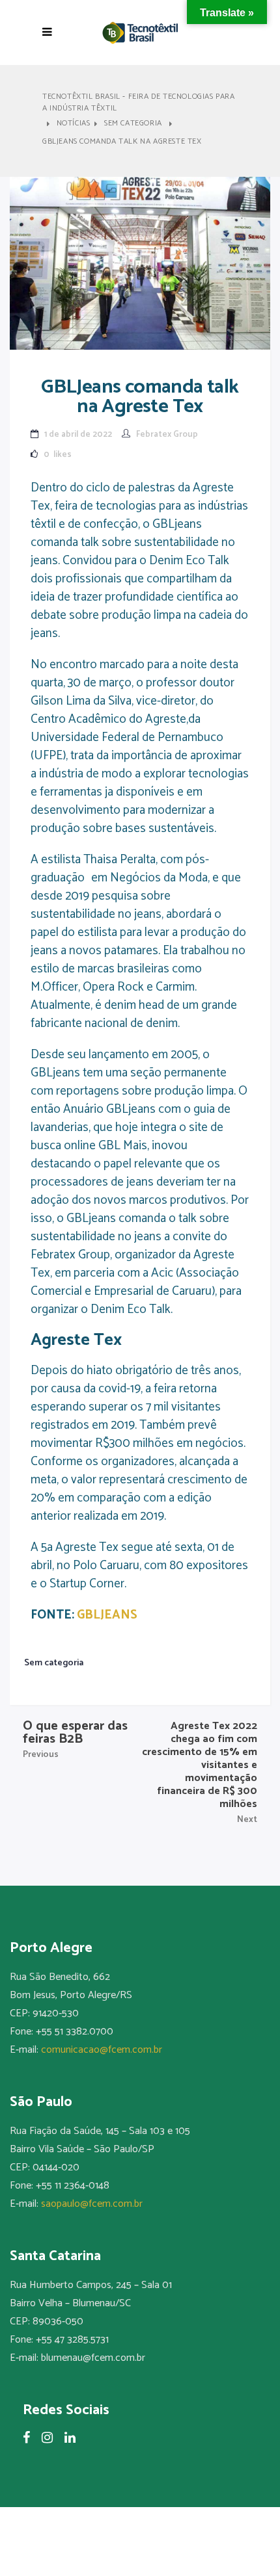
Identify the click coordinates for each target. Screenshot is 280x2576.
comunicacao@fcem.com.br (102, 2050)
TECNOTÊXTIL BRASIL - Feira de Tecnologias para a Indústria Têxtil (139, 103)
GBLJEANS (107, 1615)
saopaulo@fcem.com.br (92, 2204)
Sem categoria (133, 124)
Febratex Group (167, 435)
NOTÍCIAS (74, 124)
